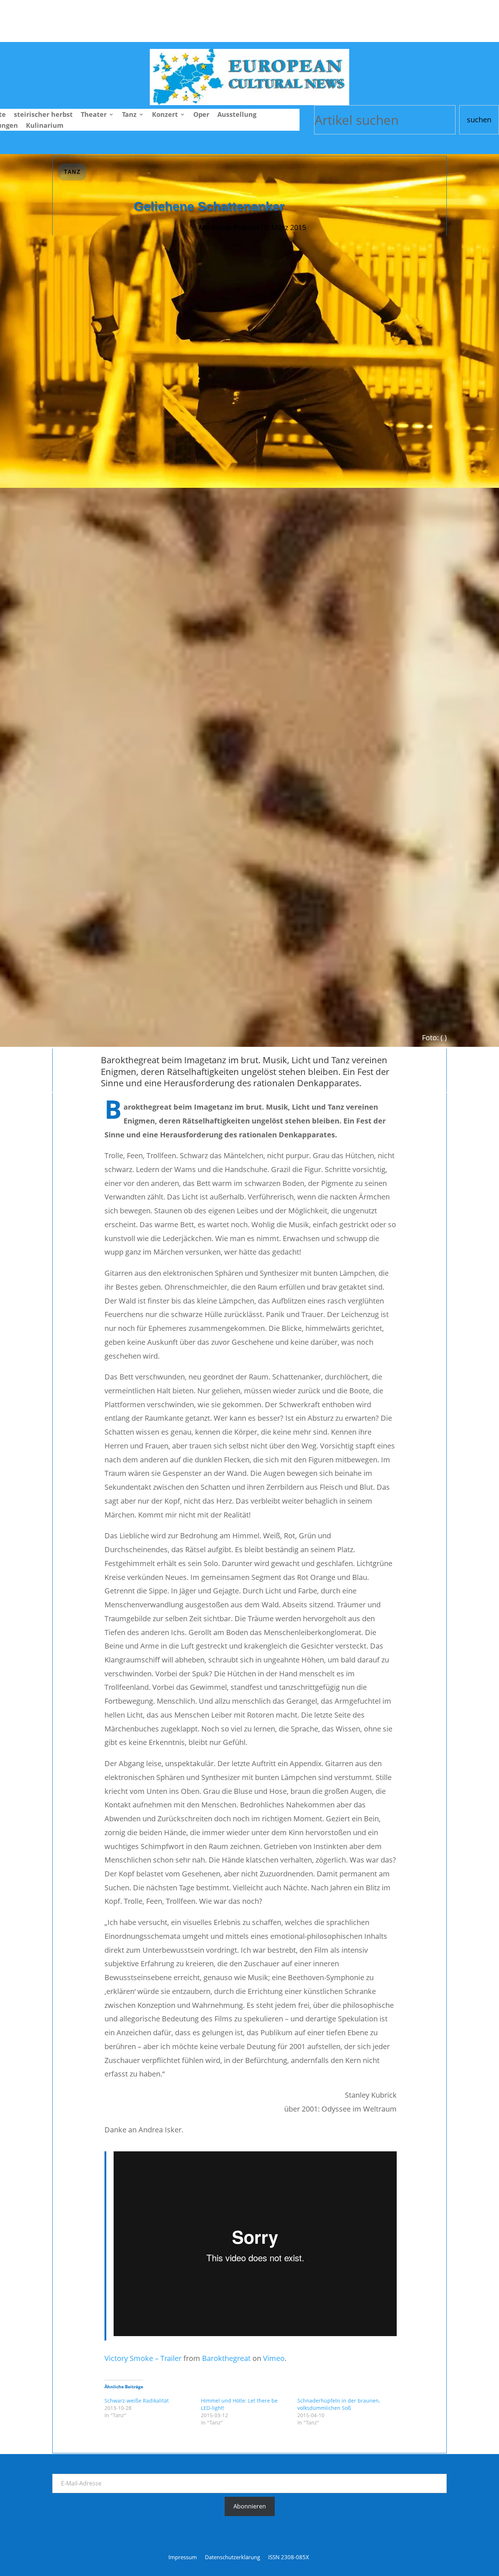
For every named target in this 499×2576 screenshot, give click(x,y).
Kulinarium (45, 126)
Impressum (183, 2558)
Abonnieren (250, 2506)
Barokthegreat (226, 2358)
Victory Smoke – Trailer (143, 2358)
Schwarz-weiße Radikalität (137, 2401)
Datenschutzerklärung (233, 2558)
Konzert (165, 115)
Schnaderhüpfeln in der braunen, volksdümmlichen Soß (339, 2404)
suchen (479, 120)
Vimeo (274, 2358)
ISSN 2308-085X (289, 2558)
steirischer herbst (43, 115)
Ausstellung (237, 115)
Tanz (129, 115)
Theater (94, 115)
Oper (201, 115)
